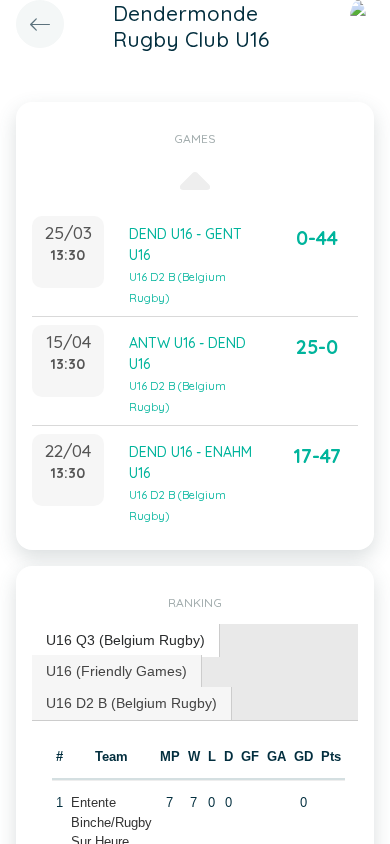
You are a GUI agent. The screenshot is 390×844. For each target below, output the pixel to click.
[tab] (126, 640)
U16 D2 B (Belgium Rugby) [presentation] (131, 703)
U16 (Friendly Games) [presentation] (116, 671)
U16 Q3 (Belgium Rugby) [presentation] (125, 640)
